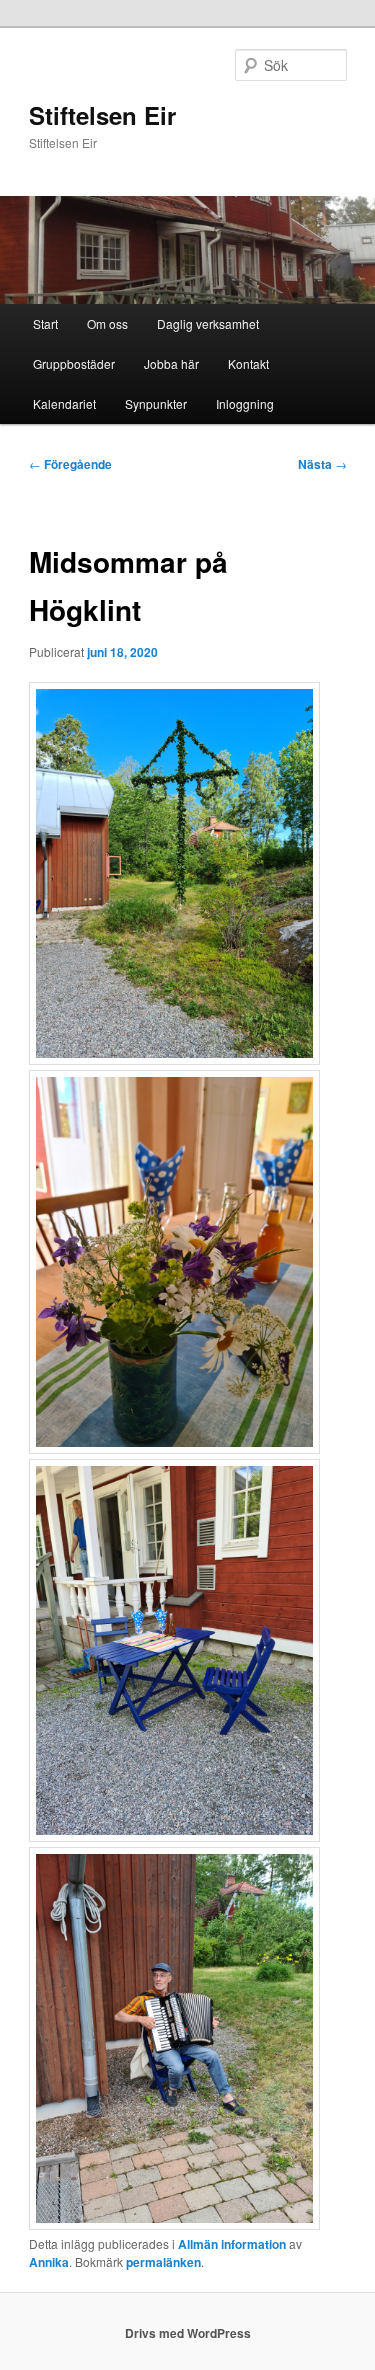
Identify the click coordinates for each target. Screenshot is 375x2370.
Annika (49, 2262)
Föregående (70, 464)
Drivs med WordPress (188, 2333)
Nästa (322, 464)
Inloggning (245, 403)
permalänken (163, 2262)
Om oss (107, 323)
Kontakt (248, 363)
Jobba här (171, 363)
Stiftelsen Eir (102, 115)
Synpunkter (156, 403)
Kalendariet (64, 403)
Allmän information (232, 2244)
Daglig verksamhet (208, 323)
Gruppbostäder (74, 363)
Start (45, 323)
